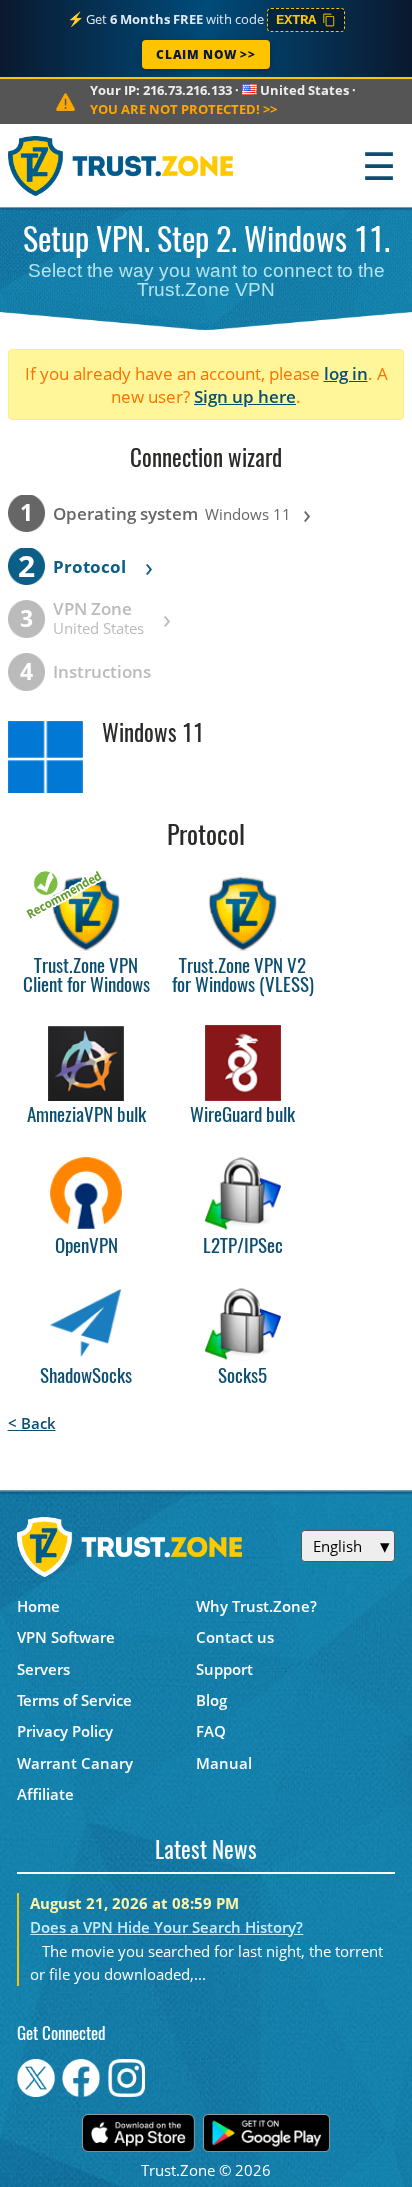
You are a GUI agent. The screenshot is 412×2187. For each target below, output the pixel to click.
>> (183, 109)
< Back (32, 1423)
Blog (211, 1700)
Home (38, 1606)
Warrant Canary (75, 1763)
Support (224, 1669)
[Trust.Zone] (121, 165)
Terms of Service (74, 1700)
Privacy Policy (65, 1731)
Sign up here (245, 396)
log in (346, 373)
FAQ (211, 1731)
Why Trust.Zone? (256, 1606)
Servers (43, 1669)
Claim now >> (205, 54)
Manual (224, 1763)
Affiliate (45, 1794)
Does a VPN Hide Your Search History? (166, 1927)
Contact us (235, 1637)
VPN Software (66, 1637)
